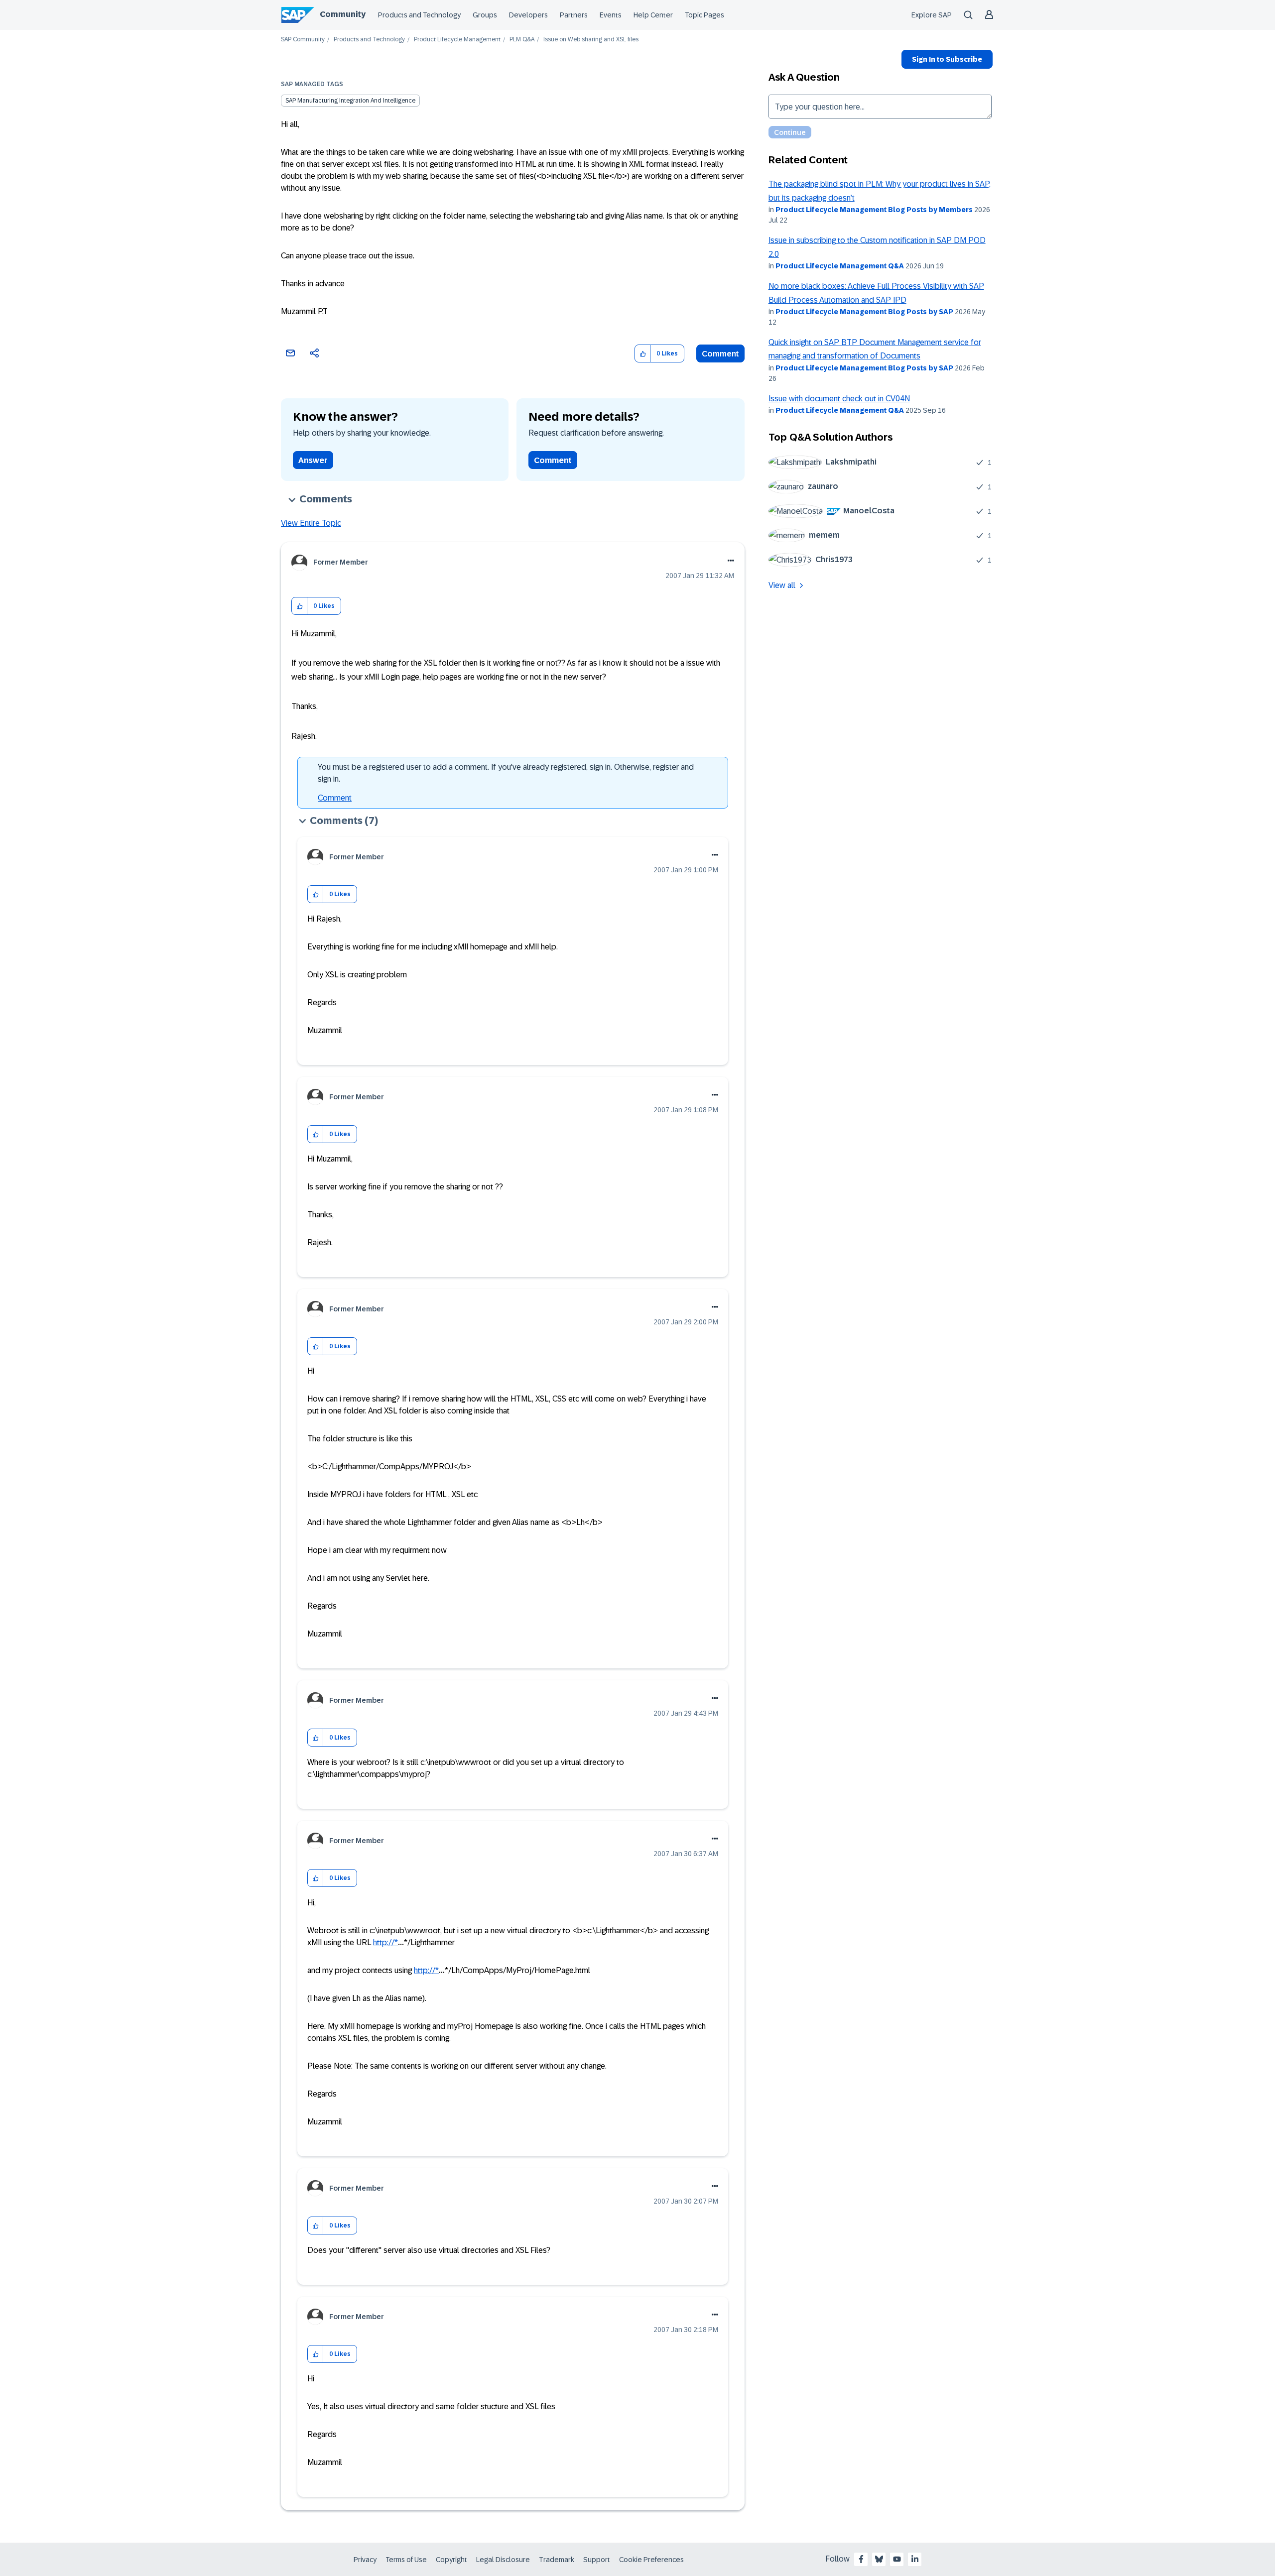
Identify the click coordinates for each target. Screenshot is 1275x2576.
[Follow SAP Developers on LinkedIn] (915, 2559)
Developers (528, 15)
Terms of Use (406, 2560)
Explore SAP (932, 15)
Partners (574, 15)
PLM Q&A (522, 40)
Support (597, 2560)
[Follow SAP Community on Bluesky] (879, 2559)
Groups (485, 15)
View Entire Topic (311, 523)
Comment (720, 354)
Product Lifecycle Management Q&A (840, 266)
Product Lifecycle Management (457, 40)
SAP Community (303, 40)
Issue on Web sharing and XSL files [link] (591, 40)
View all (782, 585)
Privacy (365, 2560)
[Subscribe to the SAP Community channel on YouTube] (897, 2559)
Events (611, 15)
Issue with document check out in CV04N (839, 399)
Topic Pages (704, 15)
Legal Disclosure (503, 2560)
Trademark (557, 2560)
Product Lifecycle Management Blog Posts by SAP (864, 312)
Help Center (653, 15)
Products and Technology (419, 15)
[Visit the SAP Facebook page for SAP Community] (861, 2559)
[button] (643, 354)
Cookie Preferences (651, 2560)
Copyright (451, 2560)
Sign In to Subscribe (947, 59)
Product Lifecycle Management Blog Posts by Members (874, 210)
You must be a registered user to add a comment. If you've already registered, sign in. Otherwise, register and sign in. (506, 773)
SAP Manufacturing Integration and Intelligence (350, 101)
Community (343, 14)
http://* (385, 1942)
